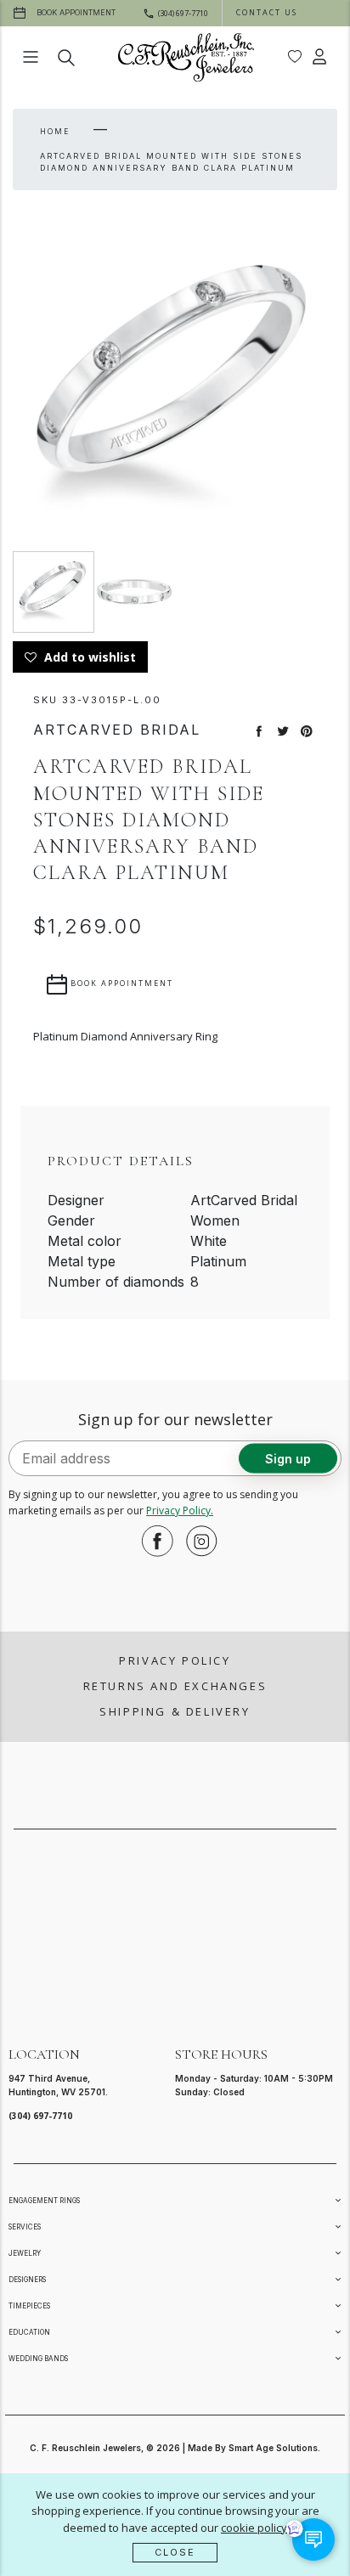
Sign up (288, 1459)
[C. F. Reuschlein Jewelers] (186, 57)
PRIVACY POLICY (175, 1660)
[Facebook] (153, 1541)
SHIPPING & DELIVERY (175, 1711)
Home (55, 131)
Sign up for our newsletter (175, 1419)
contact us (267, 12)
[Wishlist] (295, 57)
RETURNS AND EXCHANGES (175, 1686)
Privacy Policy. (180, 1511)
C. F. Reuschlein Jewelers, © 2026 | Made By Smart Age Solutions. (175, 2448)
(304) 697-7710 (40, 2116)
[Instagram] (197, 1541)
